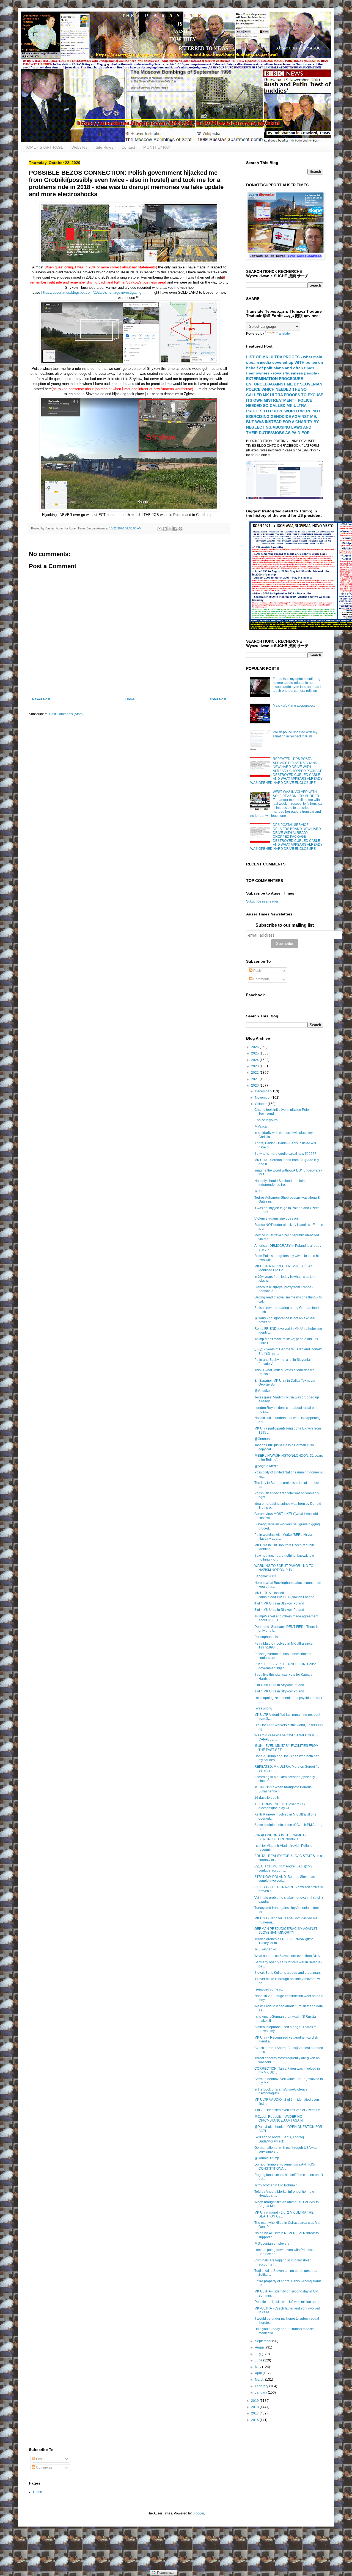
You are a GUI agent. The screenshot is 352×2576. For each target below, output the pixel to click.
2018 (255, 2407)
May (258, 2367)
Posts (257, 971)
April (259, 2373)
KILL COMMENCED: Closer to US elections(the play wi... (280, 1806)
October (261, 1104)
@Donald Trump (267, 2158)
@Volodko (262, 1391)
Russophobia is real (269, 1637)
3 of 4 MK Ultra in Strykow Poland (279, 1610)
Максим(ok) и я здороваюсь (294, 706)
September (264, 2341)
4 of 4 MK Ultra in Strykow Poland (279, 1603)
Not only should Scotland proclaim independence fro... (280, 1183)
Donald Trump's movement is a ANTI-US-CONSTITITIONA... (285, 2166)
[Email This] (159, 529)
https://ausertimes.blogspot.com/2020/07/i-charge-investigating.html (95, 292)
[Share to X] (170, 529)
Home (130, 699)
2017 (255, 2413)
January (261, 2392)
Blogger (198, 2513)
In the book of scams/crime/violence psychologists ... (281, 2091)
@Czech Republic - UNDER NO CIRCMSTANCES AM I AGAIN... (280, 2119)
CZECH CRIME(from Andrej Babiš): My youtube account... (283, 1868)
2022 (255, 1073)
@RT (258, 1191)
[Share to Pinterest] (180, 529)
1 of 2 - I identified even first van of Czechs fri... (289, 2110)
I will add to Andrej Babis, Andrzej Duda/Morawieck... (279, 2139)
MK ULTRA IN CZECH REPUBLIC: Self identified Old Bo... (283, 1268)
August (261, 2347)
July (258, 2354)
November (263, 1098)
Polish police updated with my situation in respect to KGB (295, 734)
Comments (261, 979)
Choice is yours (266, 1120)
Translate (283, 334)
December (263, 1091)
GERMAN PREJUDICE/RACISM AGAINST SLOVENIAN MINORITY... (286, 1931)
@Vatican (262, 1126)
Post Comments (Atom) (66, 714)
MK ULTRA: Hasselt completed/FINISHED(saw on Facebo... (286, 1595)
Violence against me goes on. (277, 1218)
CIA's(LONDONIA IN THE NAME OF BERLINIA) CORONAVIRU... (281, 1837)
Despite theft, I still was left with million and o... (289, 2302)
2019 (255, 2401)
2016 (255, 2420)
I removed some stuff (270, 1989)
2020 (255, 1086)
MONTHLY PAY (157, 147)
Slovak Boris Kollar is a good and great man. (288, 1973)
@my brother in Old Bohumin (276, 2185)
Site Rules (105, 147)
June (259, 2360)
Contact (128, 147)
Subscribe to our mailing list (285, 925)
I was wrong (263, 1708)
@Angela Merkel (267, 1466)
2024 (255, 1060)
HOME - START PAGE (44, 147)
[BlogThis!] (165, 529)
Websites (79, 147)
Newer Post (41, 699)
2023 (255, 1066)
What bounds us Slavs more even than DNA (287, 1956)
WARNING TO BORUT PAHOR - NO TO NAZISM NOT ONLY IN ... (284, 1568)
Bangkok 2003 (265, 1576)
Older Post (218, 699)
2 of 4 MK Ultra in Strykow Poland (279, 1685)
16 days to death (267, 1798)
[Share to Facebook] (175, 529)
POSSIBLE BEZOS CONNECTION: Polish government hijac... (285, 1666)
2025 (255, 1053)
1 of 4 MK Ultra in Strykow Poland (279, 1691)
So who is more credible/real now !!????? (285, 1154)
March (260, 2380)
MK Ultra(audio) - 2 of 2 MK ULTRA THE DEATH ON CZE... (284, 2214)
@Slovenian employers (272, 2244)
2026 (255, 1047)
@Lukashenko (265, 1949)
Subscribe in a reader (262, 901)
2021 (255, 1079)
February (262, 2386)
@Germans (263, 1439)
